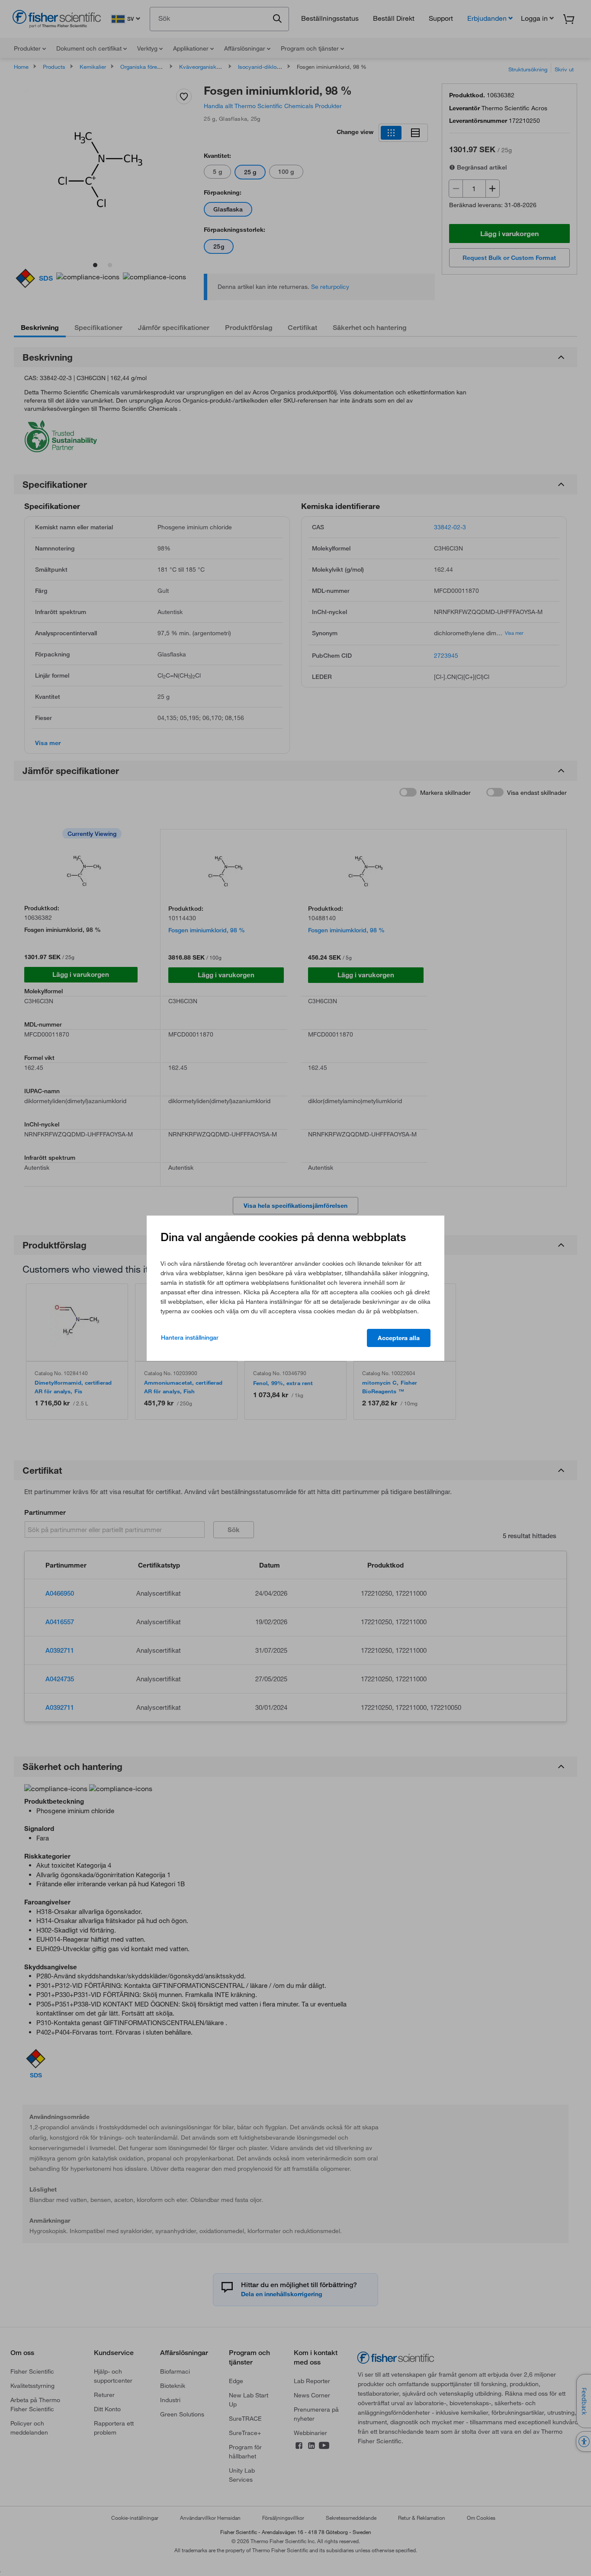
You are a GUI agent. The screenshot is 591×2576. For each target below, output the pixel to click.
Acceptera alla (399, 1338)
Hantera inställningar (190, 1338)
